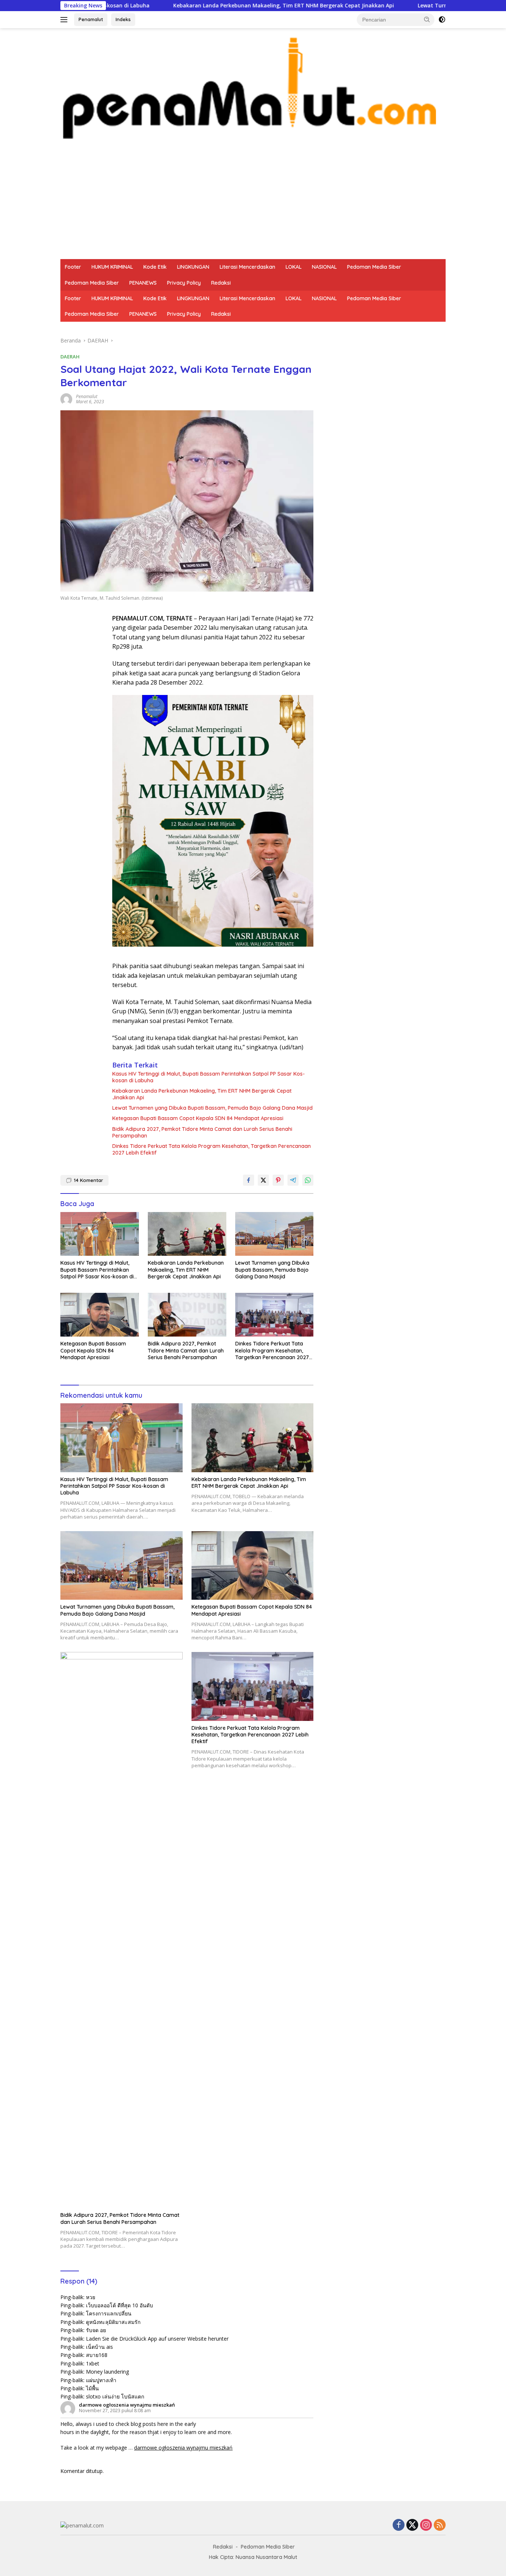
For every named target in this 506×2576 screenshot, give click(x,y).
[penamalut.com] (253, 87)
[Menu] (65, 20)
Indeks (123, 19)
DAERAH (70, 357)
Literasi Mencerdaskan (247, 267)
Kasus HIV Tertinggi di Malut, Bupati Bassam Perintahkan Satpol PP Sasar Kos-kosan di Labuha (209, 1077)
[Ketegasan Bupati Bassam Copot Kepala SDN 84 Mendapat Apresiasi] (100, 1315)
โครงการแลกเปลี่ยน (109, 2313)
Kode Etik (155, 267)
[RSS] (440, 2525)
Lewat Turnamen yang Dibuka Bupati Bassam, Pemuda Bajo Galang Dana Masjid (212, 1108)
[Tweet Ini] (263, 1180)
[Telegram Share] (293, 1180)
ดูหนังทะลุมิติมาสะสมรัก (113, 2322)
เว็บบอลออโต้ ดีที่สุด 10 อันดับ (119, 2305)
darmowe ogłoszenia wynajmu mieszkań (127, 2405)
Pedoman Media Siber (374, 267)
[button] (427, 19)
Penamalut (91, 19)
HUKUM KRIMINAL (112, 267)
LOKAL (294, 267)
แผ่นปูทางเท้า (101, 2380)
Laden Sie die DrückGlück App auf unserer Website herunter (157, 2339)
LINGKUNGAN (193, 267)
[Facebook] (399, 2525)
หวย (91, 2297)
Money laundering (107, 2372)
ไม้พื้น (92, 2388)
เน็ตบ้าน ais (99, 2347)
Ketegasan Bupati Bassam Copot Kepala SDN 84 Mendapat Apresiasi (198, 1118)
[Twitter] (412, 2525)
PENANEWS (143, 283)
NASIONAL (324, 267)
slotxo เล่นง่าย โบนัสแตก (115, 2396)
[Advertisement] (253, 203)
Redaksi (221, 283)
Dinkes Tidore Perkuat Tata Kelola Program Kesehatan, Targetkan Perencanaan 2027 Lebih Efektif (212, 1149)
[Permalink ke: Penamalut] (66, 398)
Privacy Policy (184, 283)
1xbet (93, 2363)
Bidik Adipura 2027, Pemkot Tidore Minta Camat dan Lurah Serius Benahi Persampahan (202, 1132)
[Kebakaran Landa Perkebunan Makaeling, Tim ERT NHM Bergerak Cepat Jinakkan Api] (187, 1234)
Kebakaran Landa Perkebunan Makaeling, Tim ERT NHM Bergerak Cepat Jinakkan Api (201, 6)
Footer (73, 267)
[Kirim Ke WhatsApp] (308, 1180)
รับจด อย (96, 2330)
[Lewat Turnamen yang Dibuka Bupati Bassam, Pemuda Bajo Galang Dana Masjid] (274, 1234)
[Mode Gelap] (442, 20)
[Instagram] (426, 2525)
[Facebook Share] (249, 1180)
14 (88, 1180)
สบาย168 (97, 2355)
